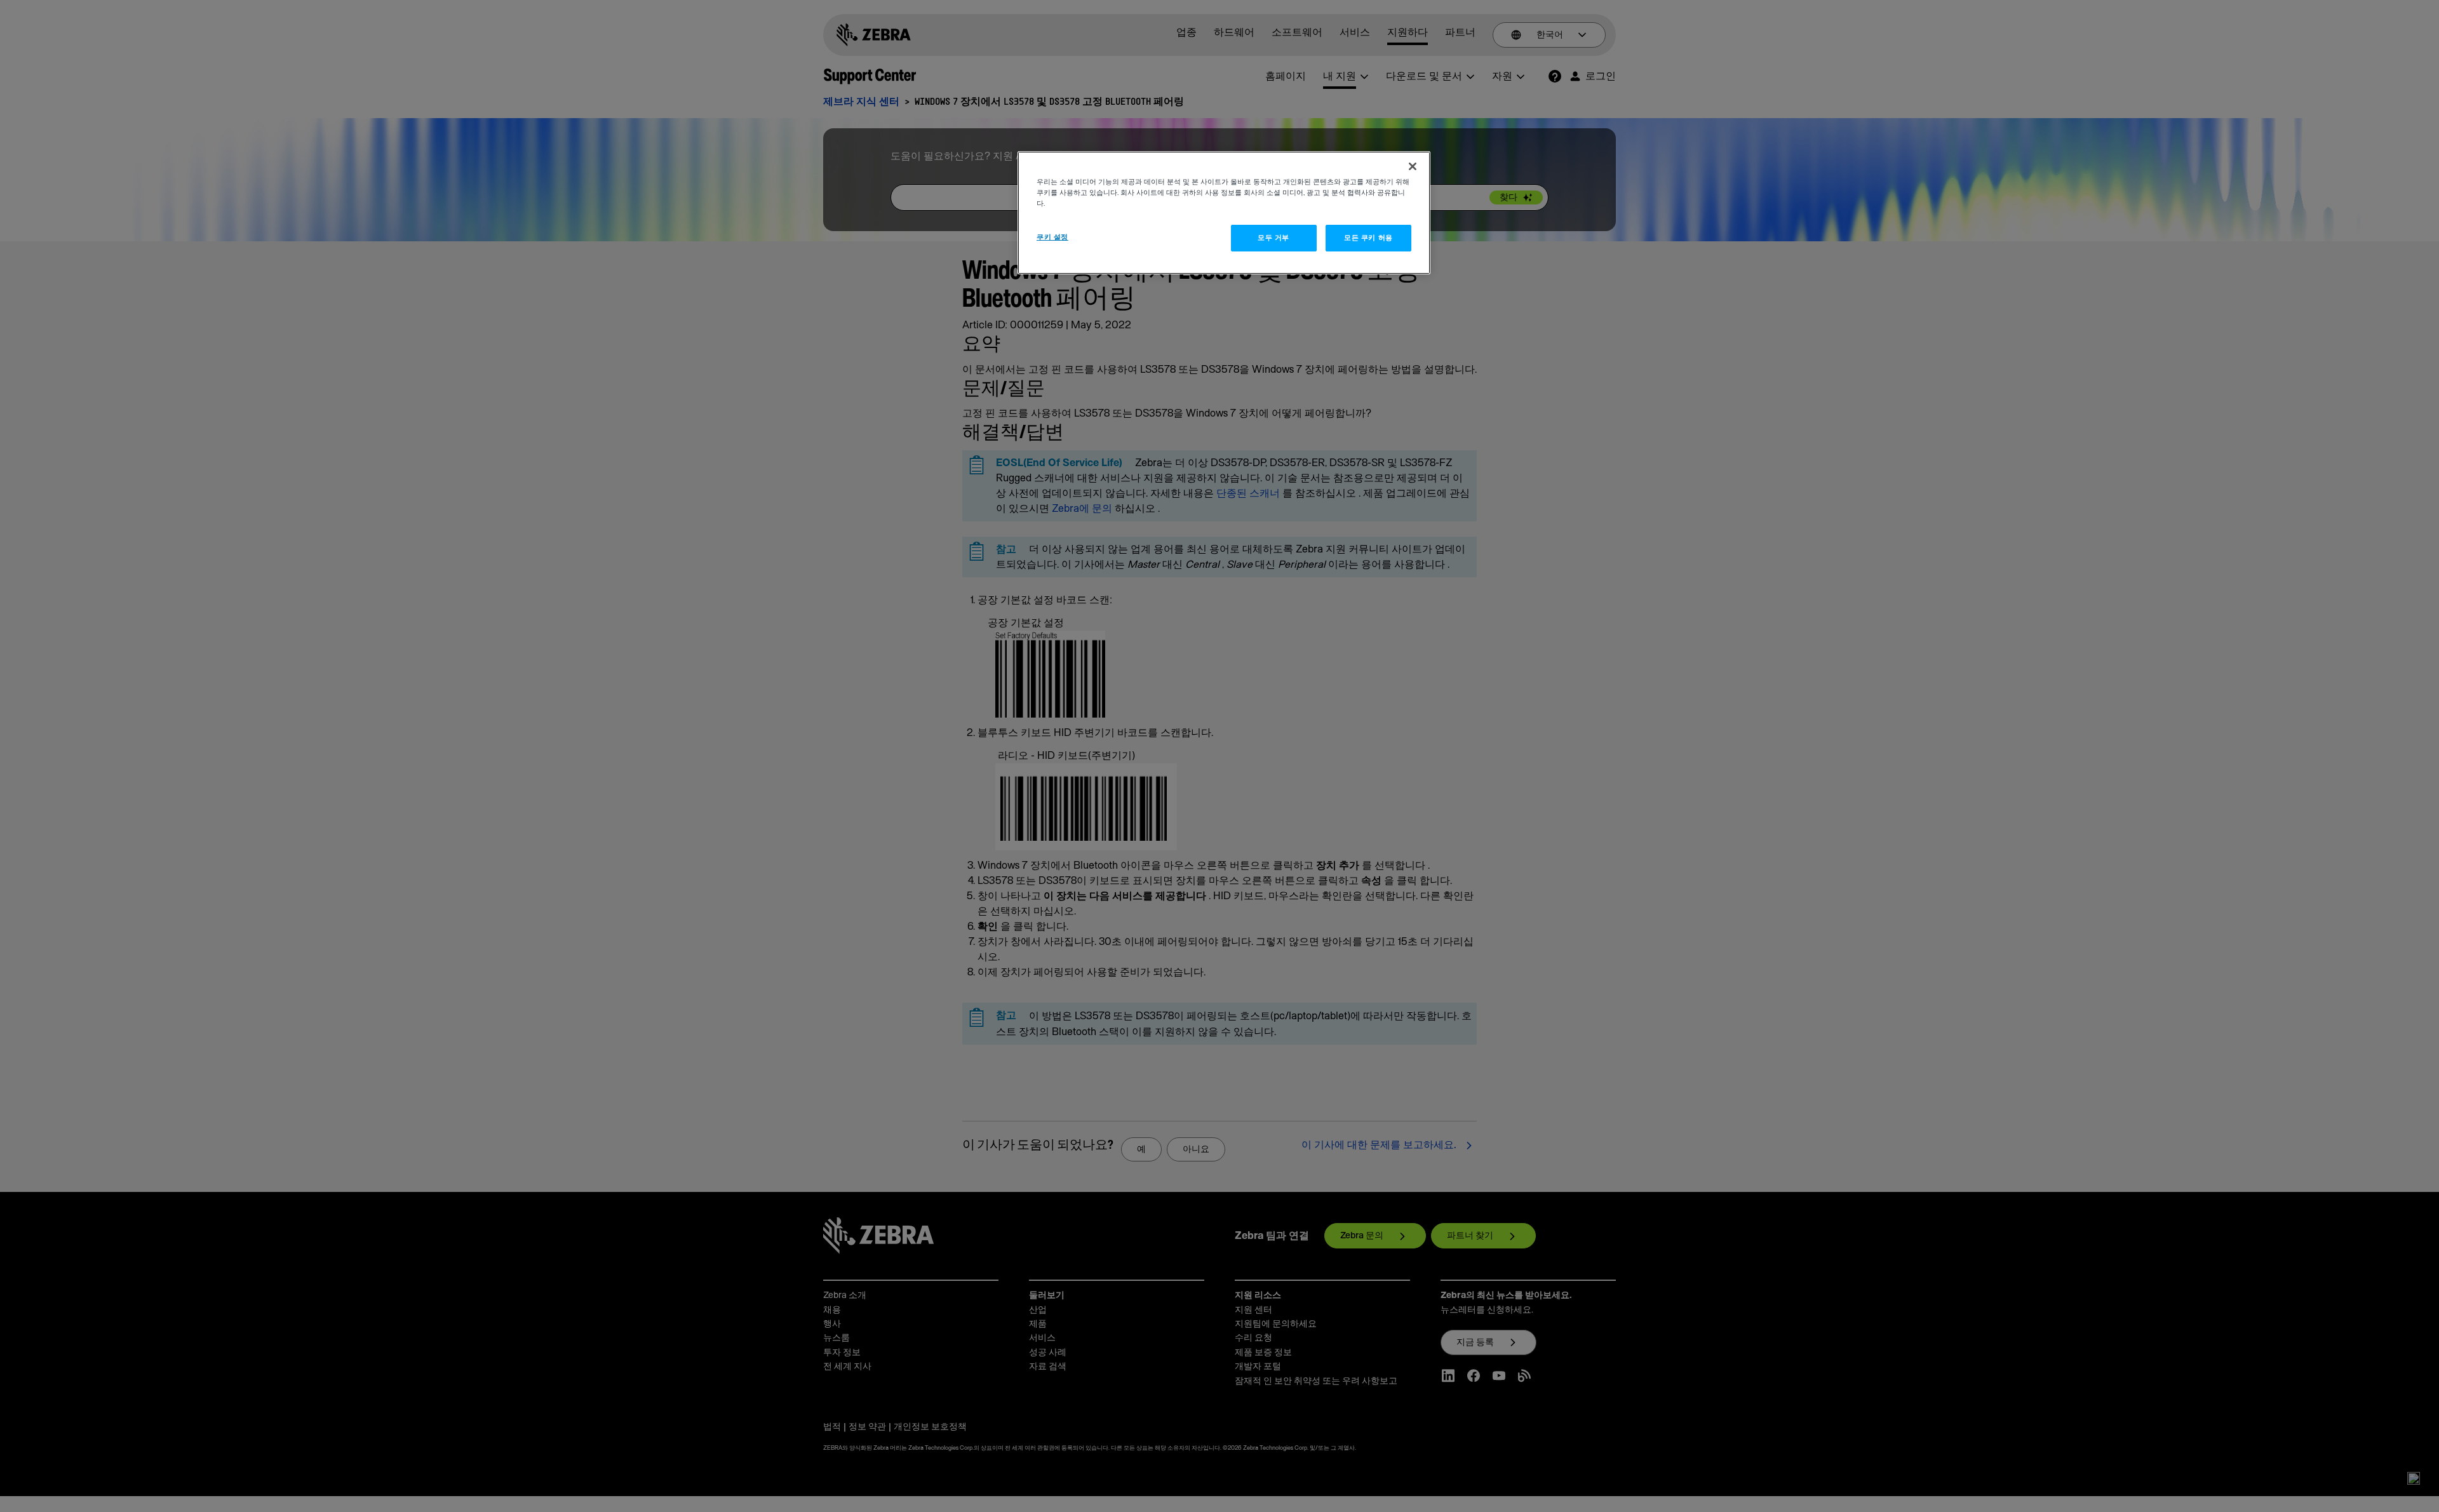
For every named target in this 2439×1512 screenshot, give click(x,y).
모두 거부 (1273, 238)
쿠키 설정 (1052, 237)
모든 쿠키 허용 (1368, 238)
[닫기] (1413, 166)
